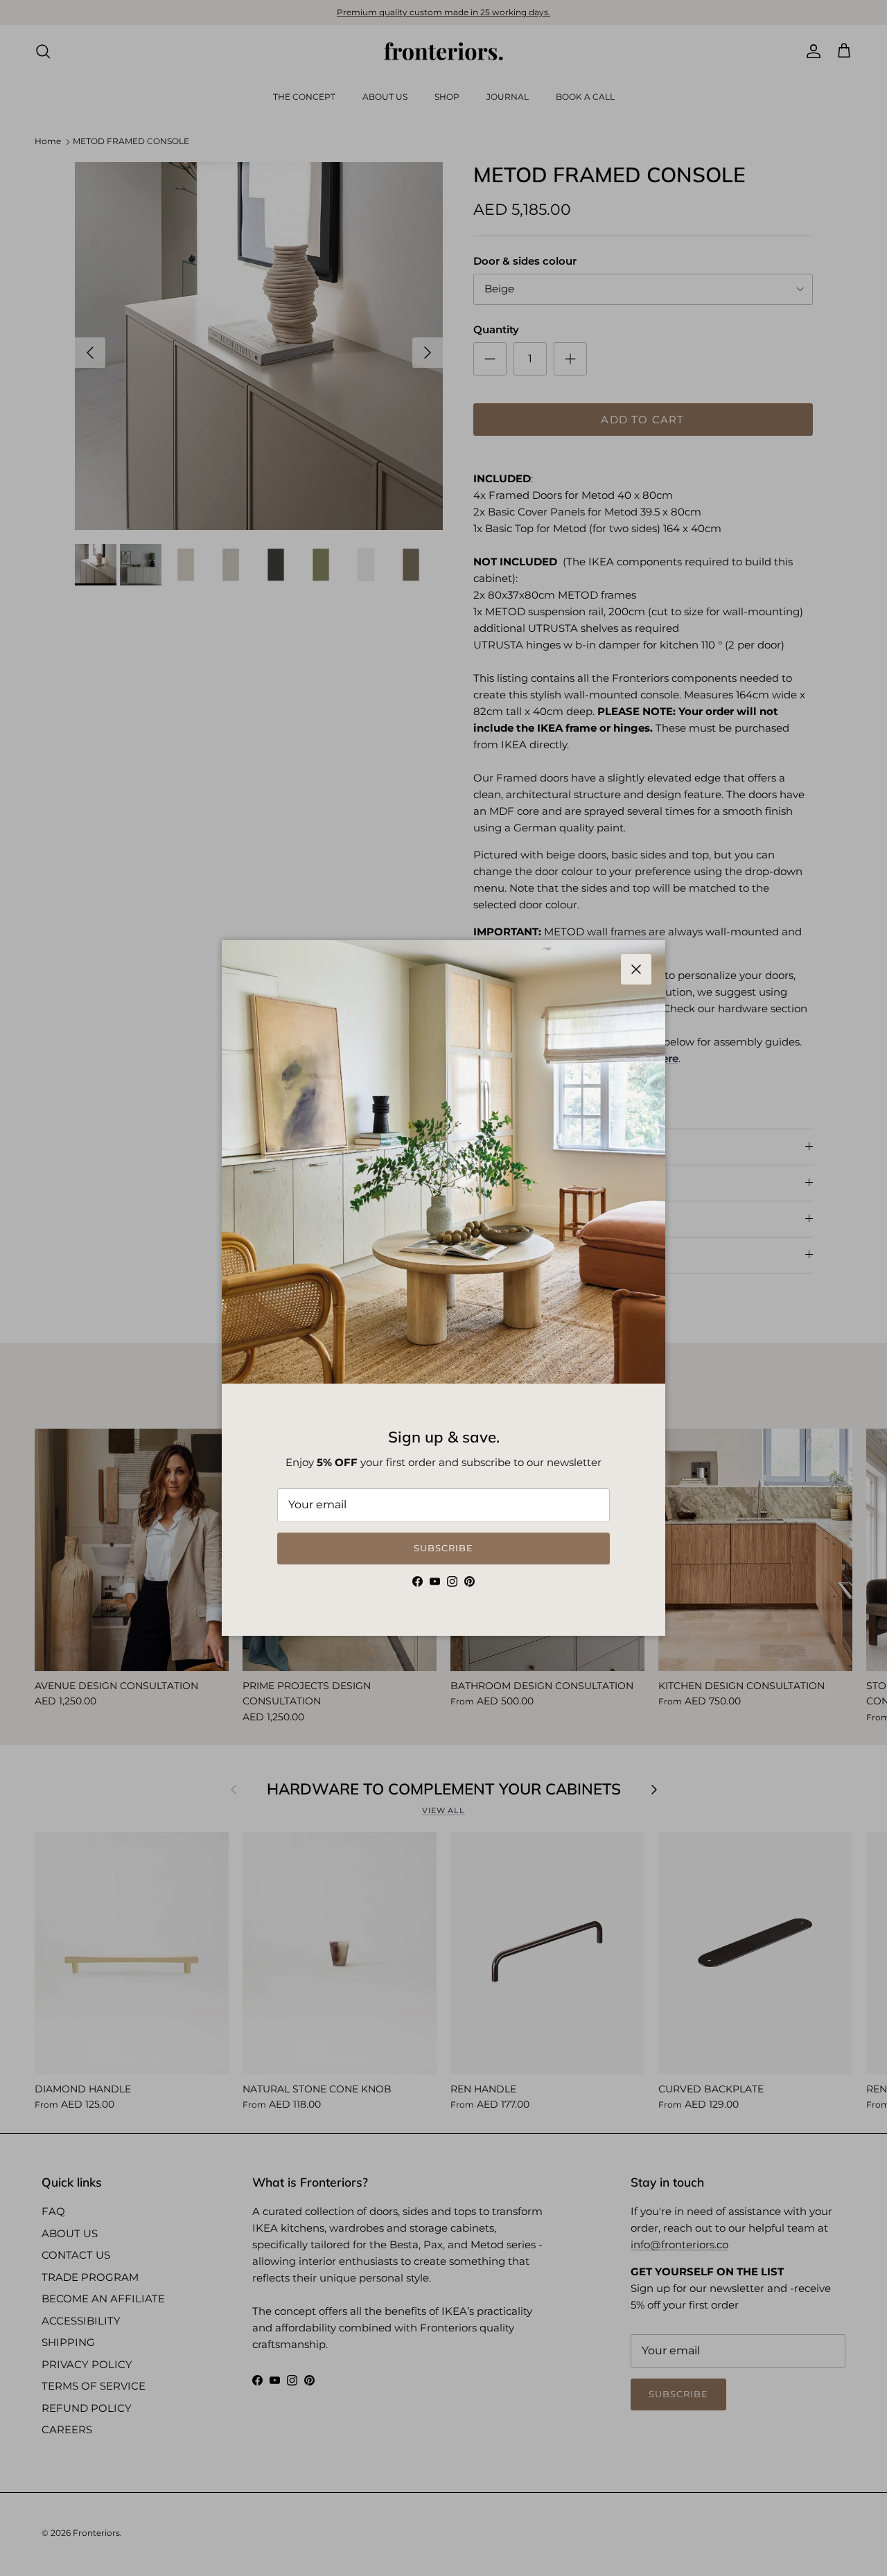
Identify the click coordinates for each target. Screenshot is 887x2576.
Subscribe (443, 1548)
